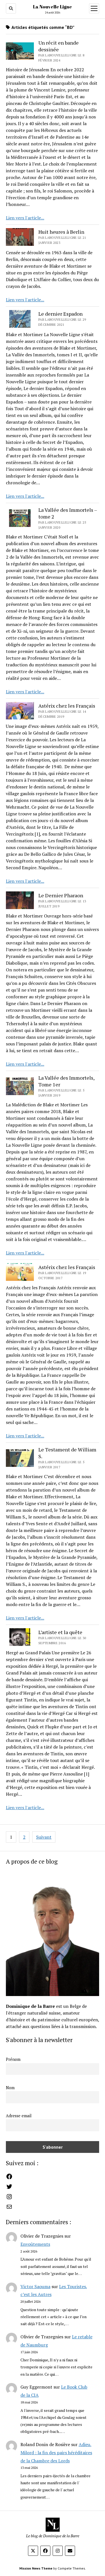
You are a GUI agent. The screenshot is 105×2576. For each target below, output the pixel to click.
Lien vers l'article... (25, 218)
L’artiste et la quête (60, 1632)
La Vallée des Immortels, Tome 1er (66, 1081)
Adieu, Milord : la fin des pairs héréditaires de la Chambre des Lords (56, 2453)
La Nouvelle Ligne (53, 7)
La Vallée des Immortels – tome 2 (68, 513)
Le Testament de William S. (67, 1453)
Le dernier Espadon (60, 314)
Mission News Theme (36, 2568)
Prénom (13, 2059)
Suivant (44, 1837)
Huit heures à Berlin (61, 232)
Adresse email (19, 2116)
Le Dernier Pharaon (61, 895)
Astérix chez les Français (67, 706)
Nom (10, 2088)
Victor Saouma (35, 2286)
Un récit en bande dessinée (59, 46)
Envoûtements (35, 2244)
